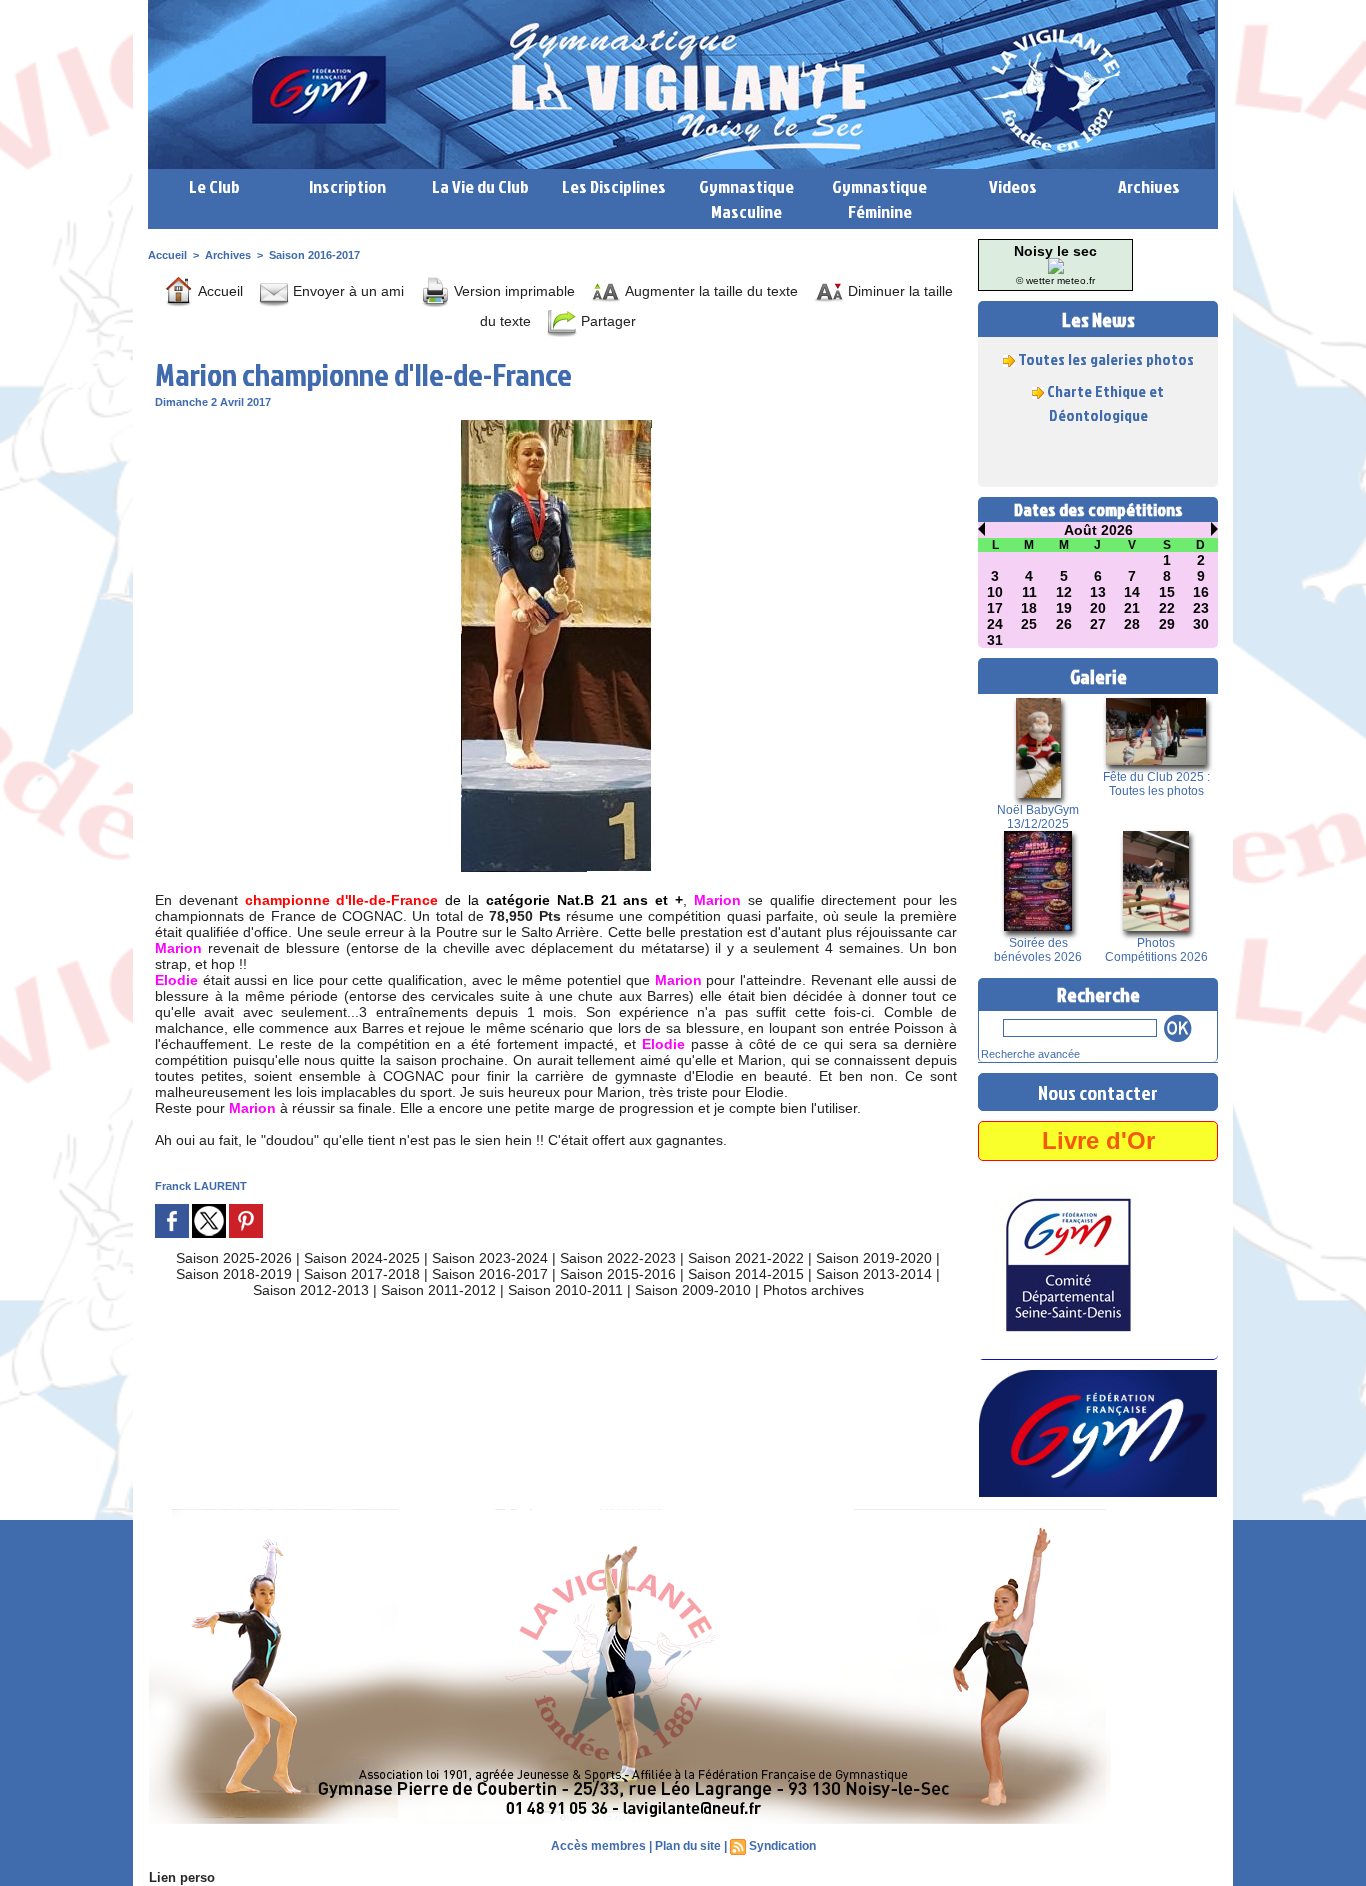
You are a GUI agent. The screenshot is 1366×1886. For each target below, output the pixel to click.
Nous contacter (1098, 1092)
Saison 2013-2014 (874, 1274)
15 (1167, 592)
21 (1132, 608)
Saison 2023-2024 (490, 1258)
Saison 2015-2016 (618, 1274)
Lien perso (182, 1877)
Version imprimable (512, 291)
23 (1201, 608)
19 (1064, 608)
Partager (606, 321)
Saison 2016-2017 (314, 255)
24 (995, 624)
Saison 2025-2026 (234, 1258)
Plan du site (688, 1846)
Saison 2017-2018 (362, 1274)
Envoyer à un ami (346, 291)
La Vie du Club (480, 186)
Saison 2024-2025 (362, 1258)
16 (1201, 592)
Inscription (347, 186)
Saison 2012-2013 (311, 1290)
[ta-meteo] (1056, 264)
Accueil (167, 255)
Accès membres (598, 1846)
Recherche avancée (1030, 1054)
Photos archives (813, 1290)
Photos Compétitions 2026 (1156, 950)
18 (1029, 608)
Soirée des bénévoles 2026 (1038, 950)
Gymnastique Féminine (879, 199)
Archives (1149, 186)
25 (1029, 624)
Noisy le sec (1055, 251)
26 (1064, 624)
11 (1029, 592)
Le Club (214, 186)
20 (1098, 608)
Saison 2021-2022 (746, 1258)
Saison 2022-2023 (618, 1258)
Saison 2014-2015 (746, 1274)
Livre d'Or (1098, 1140)
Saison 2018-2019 (234, 1274)
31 (995, 640)
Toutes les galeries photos (1106, 345)
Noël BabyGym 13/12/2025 (1038, 817)
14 (1132, 592)
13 (1098, 592)
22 (1167, 608)
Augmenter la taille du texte (709, 291)
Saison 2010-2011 (565, 1290)
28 (1132, 624)
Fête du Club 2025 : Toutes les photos (1156, 784)
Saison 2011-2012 (438, 1290)
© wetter (1035, 280)
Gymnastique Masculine (746, 199)
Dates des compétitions (1098, 509)
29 (1167, 624)
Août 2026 (1098, 530)
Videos (1013, 186)
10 (995, 592)
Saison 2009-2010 (693, 1290)
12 (1064, 592)
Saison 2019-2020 (874, 1258)
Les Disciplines (614, 186)
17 (995, 608)
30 (1201, 624)
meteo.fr (1076, 280)
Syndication (782, 1846)
